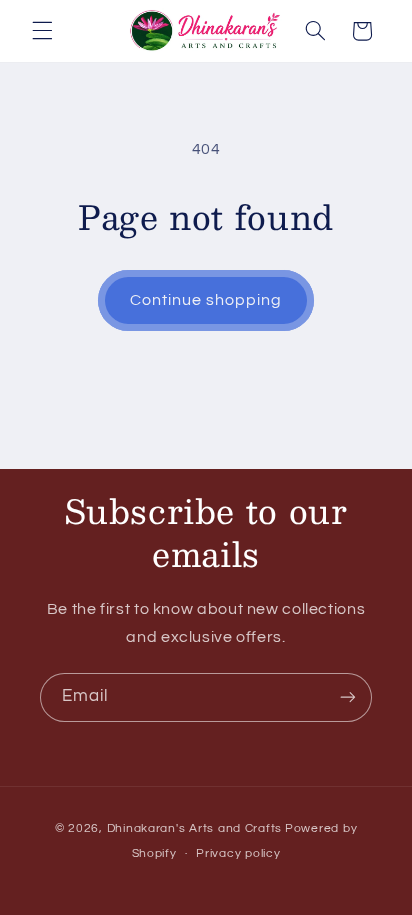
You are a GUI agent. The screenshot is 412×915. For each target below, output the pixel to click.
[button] (42, 31)
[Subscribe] (348, 697)
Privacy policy (238, 853)
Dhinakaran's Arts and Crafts (195, 828)
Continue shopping (206, 300)
